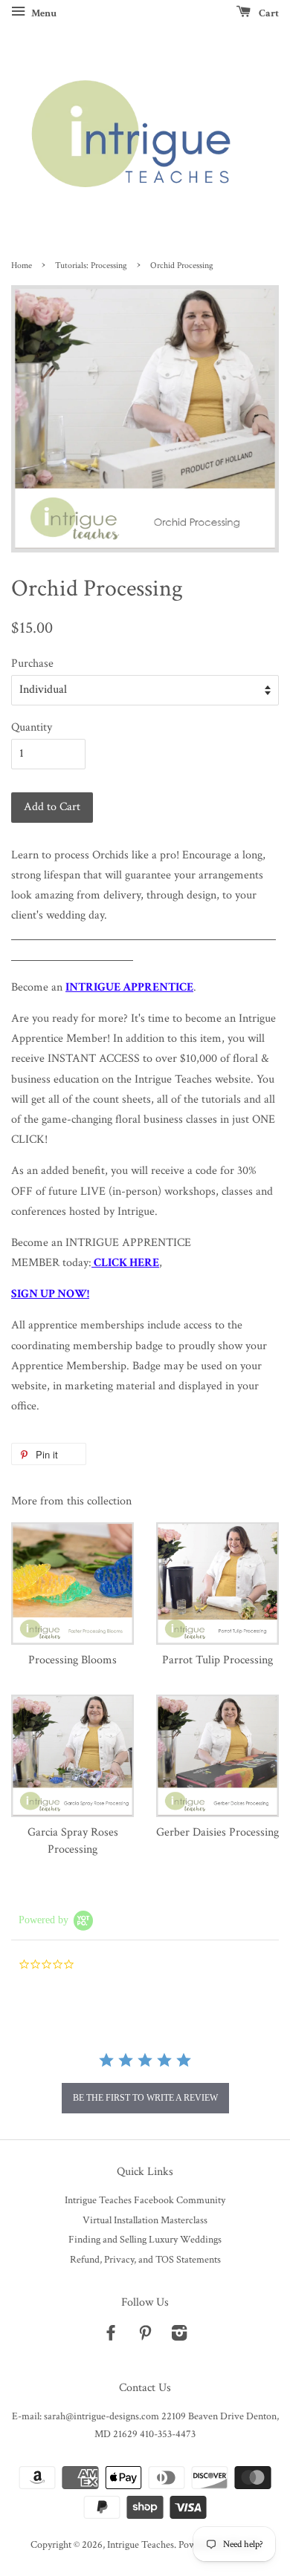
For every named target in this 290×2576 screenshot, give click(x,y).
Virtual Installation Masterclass (145, 2220)
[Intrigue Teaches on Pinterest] (145, 2336)
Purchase (32, 663)
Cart (268, 13)
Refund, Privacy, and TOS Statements (145, 2260)
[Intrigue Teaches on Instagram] (179, 2336)
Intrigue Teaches (141, 2545)
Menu (43, 13)
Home (22, 265)
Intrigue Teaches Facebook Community (145, 2200)
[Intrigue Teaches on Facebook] (111, 2336)
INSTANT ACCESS (94, 1059)
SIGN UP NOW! (50, 1294)
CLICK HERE (126, 1263)
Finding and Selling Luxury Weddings (145, 2240)
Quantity (32, 727)
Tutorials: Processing (91, 265)
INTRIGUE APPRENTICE (129, 987)
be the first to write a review (145, 2098)
